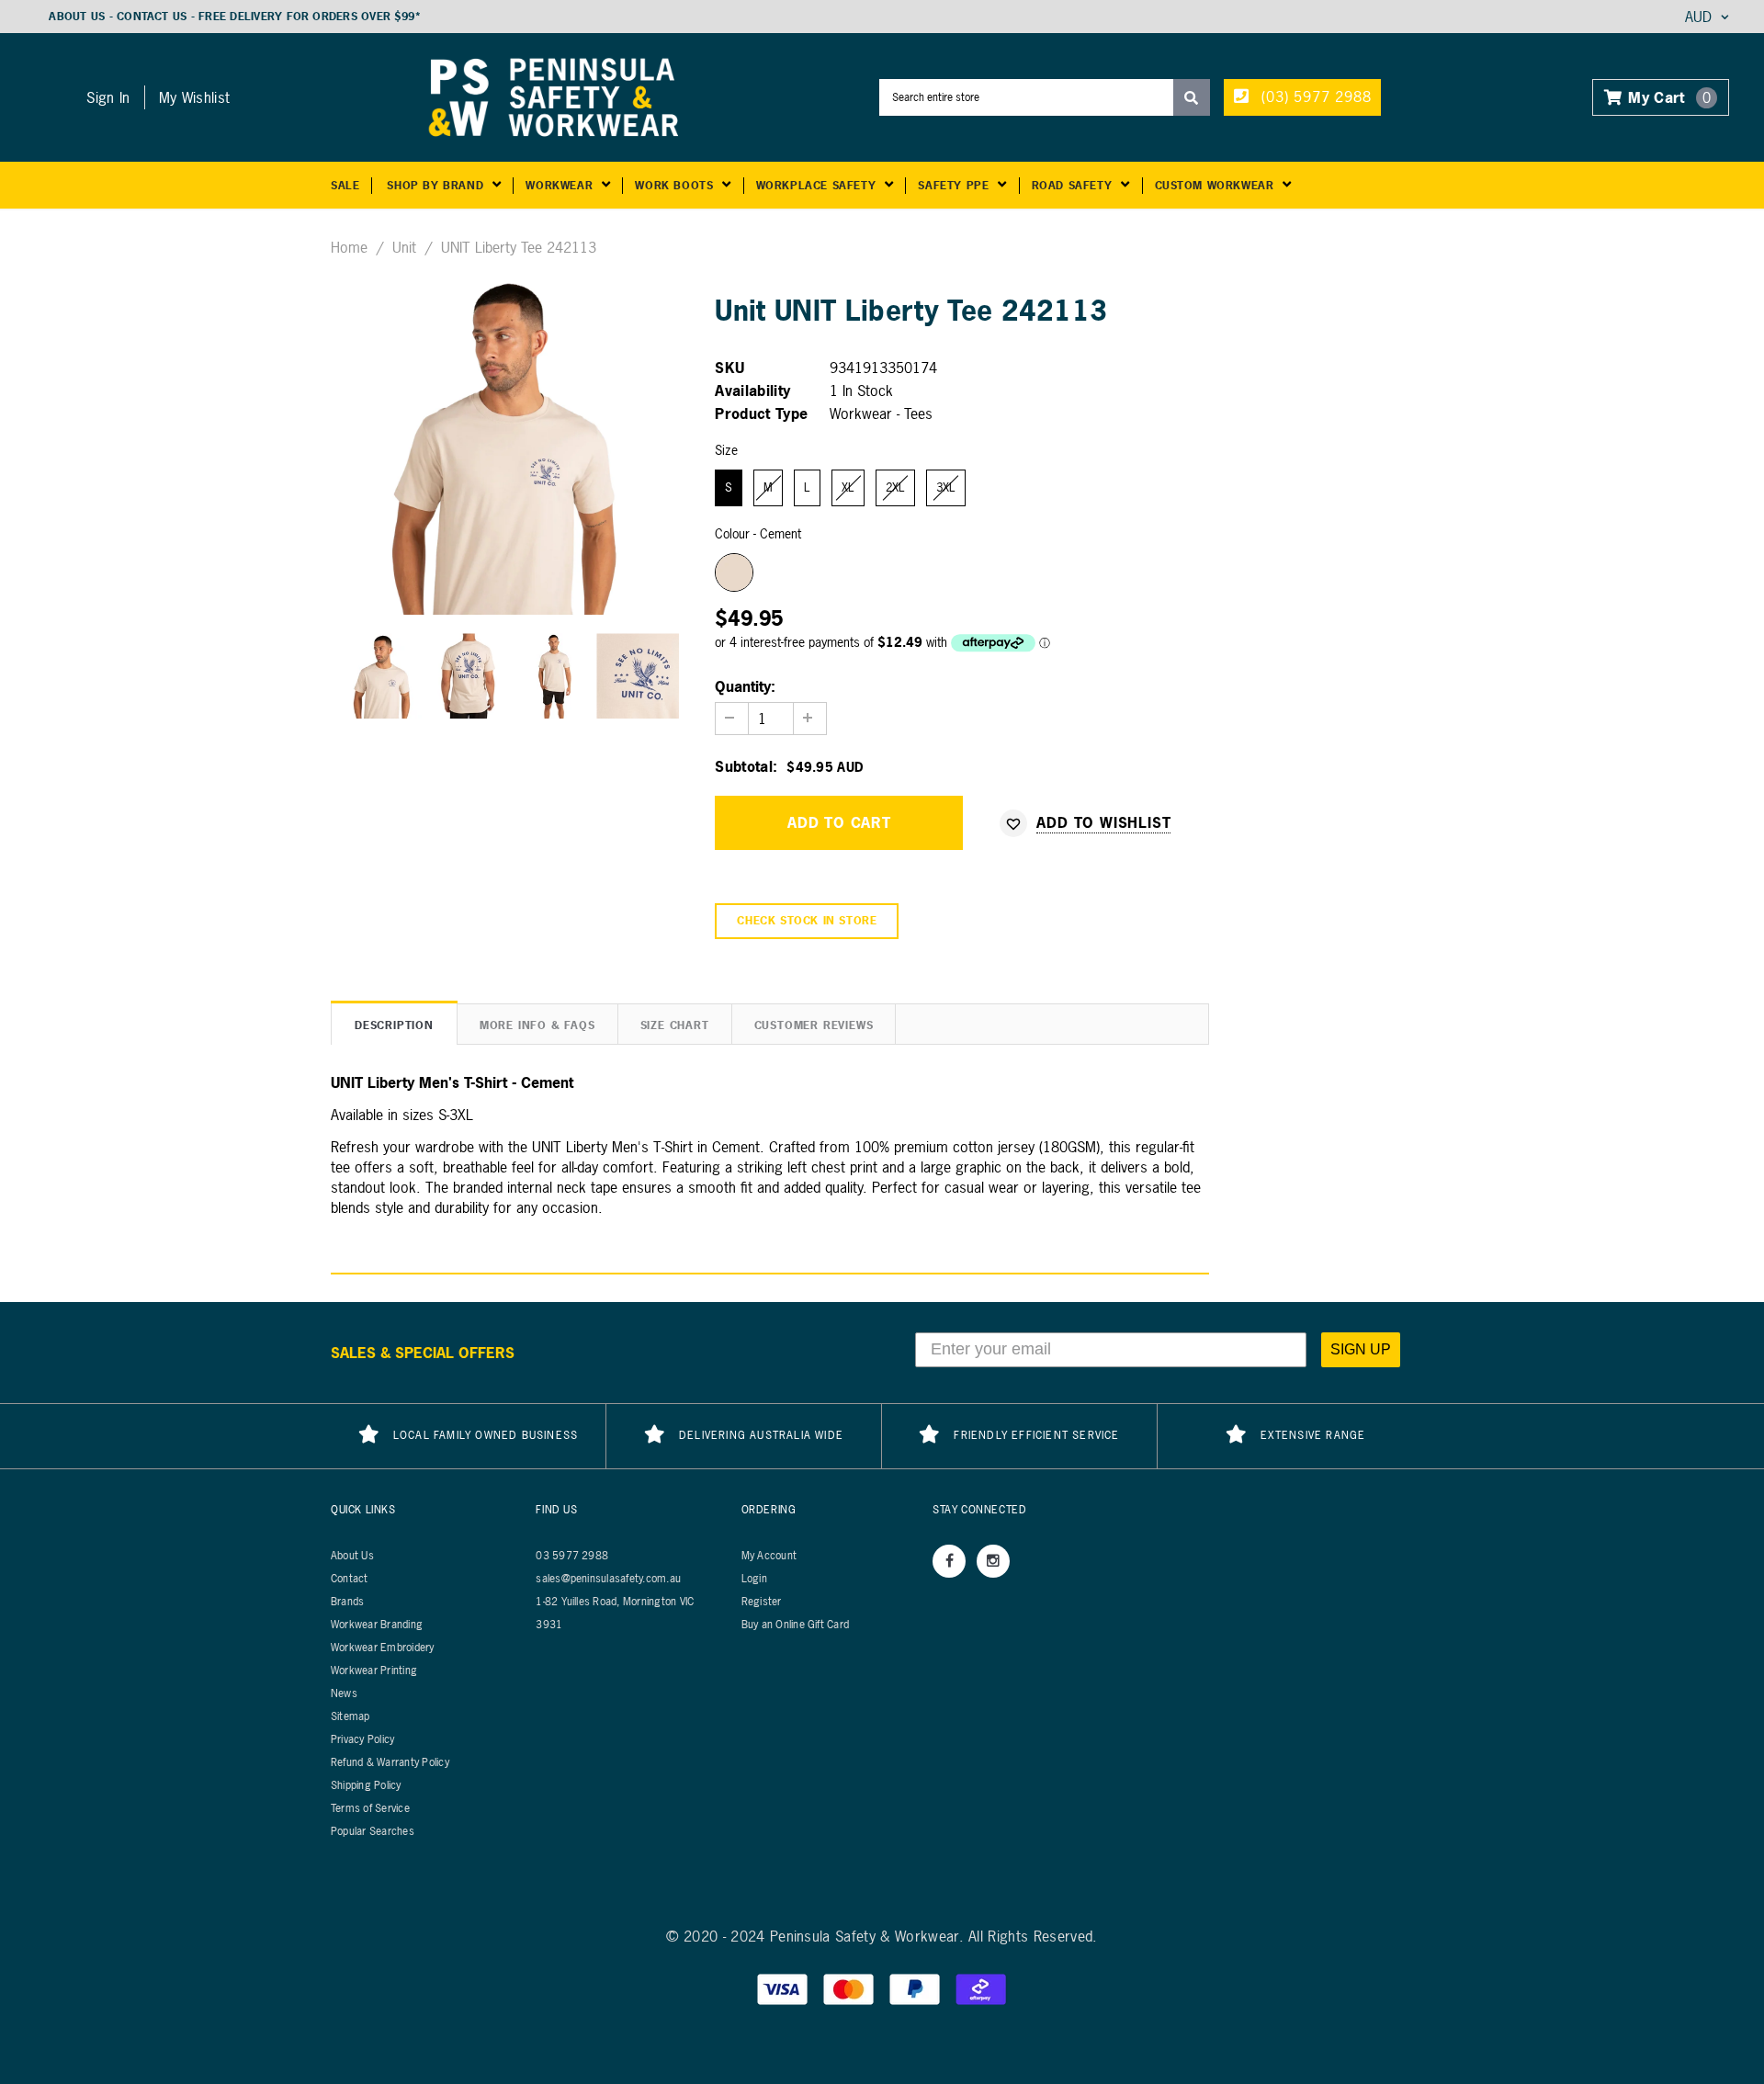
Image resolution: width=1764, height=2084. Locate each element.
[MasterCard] (851, 1988)
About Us (77, 17)
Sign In (108, 97)
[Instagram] (993, 1561)
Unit (404, 247)
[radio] (729, 488)
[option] (509, 445)
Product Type (761, 413)
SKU (729, 368)
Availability (752, 391)
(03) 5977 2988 (1313, 96)
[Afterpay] (981, 1988)
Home (349, 247)
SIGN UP (1361, 1349)
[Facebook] (949, 1561)
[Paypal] (917, 1988)
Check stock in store (807, 921)
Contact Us (152, 17)
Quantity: (745, 686)
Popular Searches (373, 1831)
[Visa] (785, 1988)
